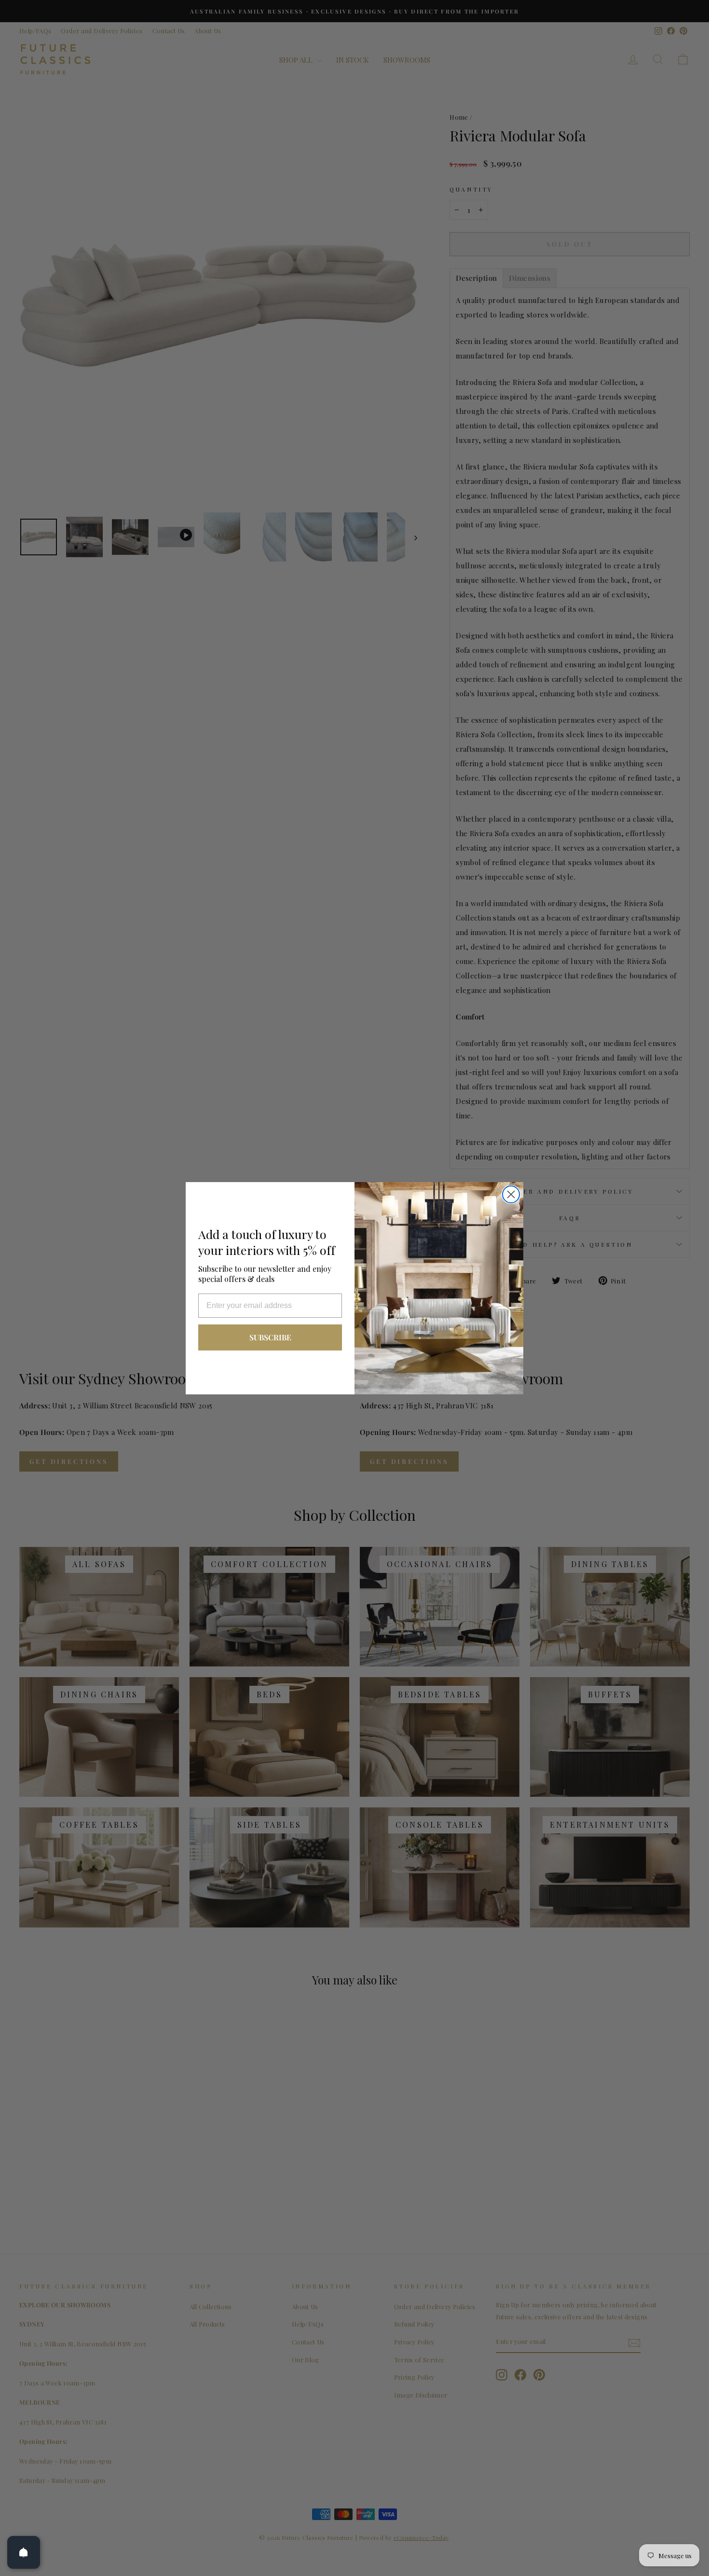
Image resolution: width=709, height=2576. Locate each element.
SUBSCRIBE (270, 1337)
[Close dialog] (511, 1194)
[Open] (24, 2552)
